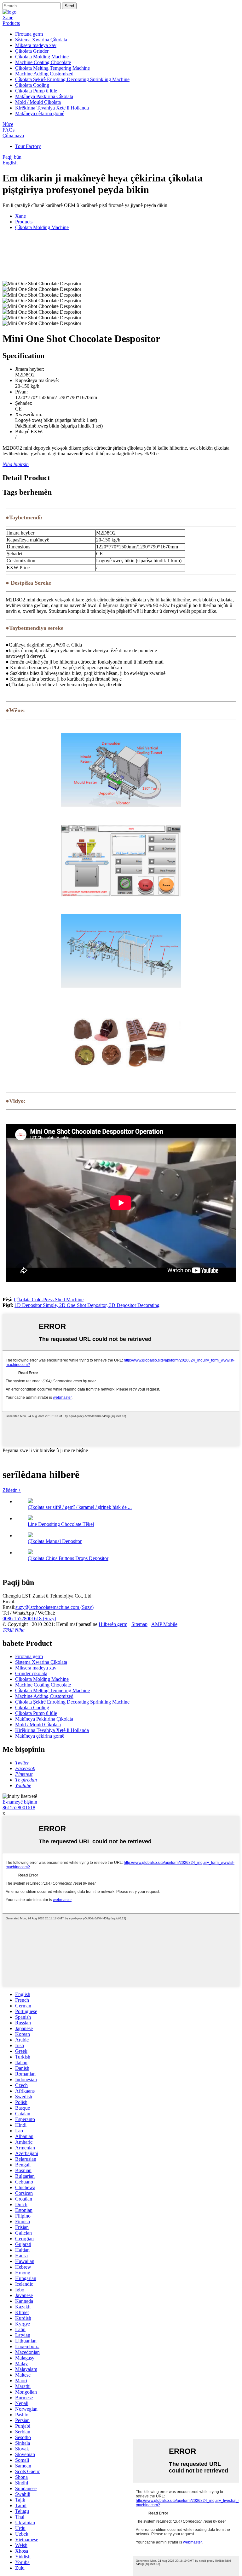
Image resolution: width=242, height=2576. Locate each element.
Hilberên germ (113, 1624)
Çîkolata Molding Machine (42, 57)
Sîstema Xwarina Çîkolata (41, 40)
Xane (8, 18)
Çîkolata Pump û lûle (36, 91)
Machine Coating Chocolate (43, 62)
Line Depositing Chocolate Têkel (61, 1524)
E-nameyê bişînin (20, 1802)
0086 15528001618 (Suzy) (29, 1619)
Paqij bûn (12, 157)
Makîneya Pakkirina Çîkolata (44, 96)
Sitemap (139, 1624)
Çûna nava (13, 136)
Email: (9, 1601)
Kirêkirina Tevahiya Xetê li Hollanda (52, 108)
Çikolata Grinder (32, 51)
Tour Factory (28, 146)
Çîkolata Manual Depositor (55, 1541)
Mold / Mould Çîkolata (38, 102)
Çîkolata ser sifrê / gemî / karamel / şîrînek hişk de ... (80, 1507)
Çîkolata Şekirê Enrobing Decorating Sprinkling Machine (72, 79)
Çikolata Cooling (32, 85)
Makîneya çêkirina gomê (40, 113)
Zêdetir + (12, 1490)
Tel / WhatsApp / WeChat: (29, 1613)
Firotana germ (29, 34)
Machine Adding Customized (44, 74)
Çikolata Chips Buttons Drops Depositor (68, 1558)
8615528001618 (19, 1808)
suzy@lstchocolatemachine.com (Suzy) (55, 1607)
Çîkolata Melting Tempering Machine (52, 68)
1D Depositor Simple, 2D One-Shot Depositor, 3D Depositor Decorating (87, 1305)
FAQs (9, 130)
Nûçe (8, 124)
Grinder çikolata (31, 1673)
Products (11, 23)
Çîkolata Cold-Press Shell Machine (49, 1300)
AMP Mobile (164, 1624)
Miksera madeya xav (36, 45)
